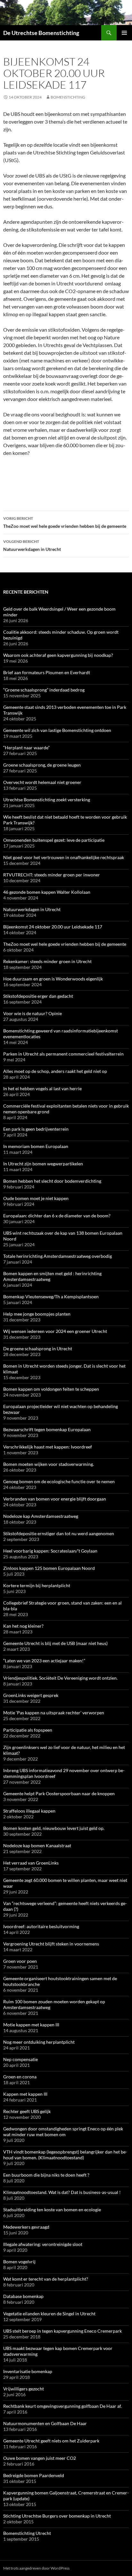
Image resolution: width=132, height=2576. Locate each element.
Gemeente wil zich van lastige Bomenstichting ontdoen (57, 730)
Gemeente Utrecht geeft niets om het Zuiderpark (51, 2441)
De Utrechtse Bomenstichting (41, 33)
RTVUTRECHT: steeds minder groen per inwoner (52, 875)
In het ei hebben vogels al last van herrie (42, 1088)
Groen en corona (20, 2077)
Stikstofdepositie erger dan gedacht (38, 996)
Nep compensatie (21, 2059)
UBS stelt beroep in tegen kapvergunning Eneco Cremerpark (62, 2331)
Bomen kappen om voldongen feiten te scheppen (51, 1389)
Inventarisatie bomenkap (28, 2371)
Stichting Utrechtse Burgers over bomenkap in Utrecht (57, 2516)
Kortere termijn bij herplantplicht (37, 1585)
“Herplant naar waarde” (26, 748)
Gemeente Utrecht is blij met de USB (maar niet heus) (55, 1643)
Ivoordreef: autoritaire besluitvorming (41, 1926)
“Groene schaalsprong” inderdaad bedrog (44, 690)
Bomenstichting (68, 97)
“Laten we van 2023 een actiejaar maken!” (44, 1661)
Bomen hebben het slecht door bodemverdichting (52, 1181)
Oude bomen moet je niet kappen (36, 1198)
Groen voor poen (20, 1961)
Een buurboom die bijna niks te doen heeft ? (46, 2175)
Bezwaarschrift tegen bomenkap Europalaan (47, 1429)
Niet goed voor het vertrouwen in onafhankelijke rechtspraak (64, 857)
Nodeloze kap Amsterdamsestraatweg (41, 1516)
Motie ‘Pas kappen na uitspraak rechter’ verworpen (54, 1713)
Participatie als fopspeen (28, 1730)
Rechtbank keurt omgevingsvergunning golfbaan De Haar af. (62, 2406)
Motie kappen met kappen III (31, 2025)
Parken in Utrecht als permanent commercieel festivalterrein (63, 1054)
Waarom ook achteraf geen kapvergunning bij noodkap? (58, 655)
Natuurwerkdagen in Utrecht (32, 545)
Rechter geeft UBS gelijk (27, 2111)
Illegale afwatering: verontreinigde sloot (43, 2244)
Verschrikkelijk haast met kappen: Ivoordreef (48, 1447)
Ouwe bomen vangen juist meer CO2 (40, 2458)
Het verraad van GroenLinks (31, 1863)
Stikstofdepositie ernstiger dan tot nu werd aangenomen (59, 1533)
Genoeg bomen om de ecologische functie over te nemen (59, 1481)
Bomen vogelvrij (19, 2262)
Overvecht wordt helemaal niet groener (42, 782)
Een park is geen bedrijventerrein (36, 1129)
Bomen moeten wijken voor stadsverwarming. (49, 1464)
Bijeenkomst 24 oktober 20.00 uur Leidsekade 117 (53, 927)
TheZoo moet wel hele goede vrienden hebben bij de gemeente (65, 522)
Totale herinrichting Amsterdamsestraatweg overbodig (58, 1256)
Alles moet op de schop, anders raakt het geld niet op (55, 1071)
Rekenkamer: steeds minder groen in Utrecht (47, 961)
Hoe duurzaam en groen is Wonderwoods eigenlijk (53, 979)
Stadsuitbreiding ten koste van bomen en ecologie (52, 2210)
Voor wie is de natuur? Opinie (33, 1013)
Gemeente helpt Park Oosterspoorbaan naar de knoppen (59, 1793)
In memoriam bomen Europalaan (36, 1146)
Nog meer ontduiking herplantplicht (39, 2042)
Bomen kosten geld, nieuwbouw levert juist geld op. (54, 1828)
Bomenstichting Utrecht (27, 2533)
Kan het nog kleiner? (23, 1626)
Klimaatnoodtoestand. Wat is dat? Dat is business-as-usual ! (62, 2192)
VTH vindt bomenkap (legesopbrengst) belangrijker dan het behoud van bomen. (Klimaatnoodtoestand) (65, 2155)
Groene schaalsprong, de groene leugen (42, 765)
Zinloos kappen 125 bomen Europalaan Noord (49, 1568)
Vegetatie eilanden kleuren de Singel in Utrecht (49, 2314)
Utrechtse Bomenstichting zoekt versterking (47, 800)
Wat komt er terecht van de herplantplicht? (46, 2279)
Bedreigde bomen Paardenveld (34, 2475)
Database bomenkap (23, 2296)
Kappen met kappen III (25, 2094)
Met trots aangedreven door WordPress (36, 2568)
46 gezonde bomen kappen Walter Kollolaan (47, 892)
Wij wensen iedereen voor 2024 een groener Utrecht (55, 1331)
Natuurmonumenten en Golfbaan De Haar (45, 2423)
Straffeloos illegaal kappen (29, 1811)
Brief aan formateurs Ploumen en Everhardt (47, 672)
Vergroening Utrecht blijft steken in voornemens (51, 1944)
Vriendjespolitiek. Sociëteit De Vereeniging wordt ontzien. (60, 1678)
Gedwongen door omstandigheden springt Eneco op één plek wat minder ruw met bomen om (63, 2132)
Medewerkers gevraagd (26, 2227)
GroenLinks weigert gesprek (31, 1695)
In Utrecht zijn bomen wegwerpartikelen (43, 1164)
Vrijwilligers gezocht (24, 2389)
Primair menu (124, 33)
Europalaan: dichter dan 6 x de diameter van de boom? (57, 1216)
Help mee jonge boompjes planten (37, 1314)
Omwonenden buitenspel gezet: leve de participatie (54, 840)
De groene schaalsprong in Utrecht (38, 1349)
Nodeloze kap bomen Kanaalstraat (37, 1845)
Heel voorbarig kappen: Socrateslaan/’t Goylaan (50, 1551)
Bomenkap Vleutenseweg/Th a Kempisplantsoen (51, 1297)
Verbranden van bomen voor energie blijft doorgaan (55, 1499)
